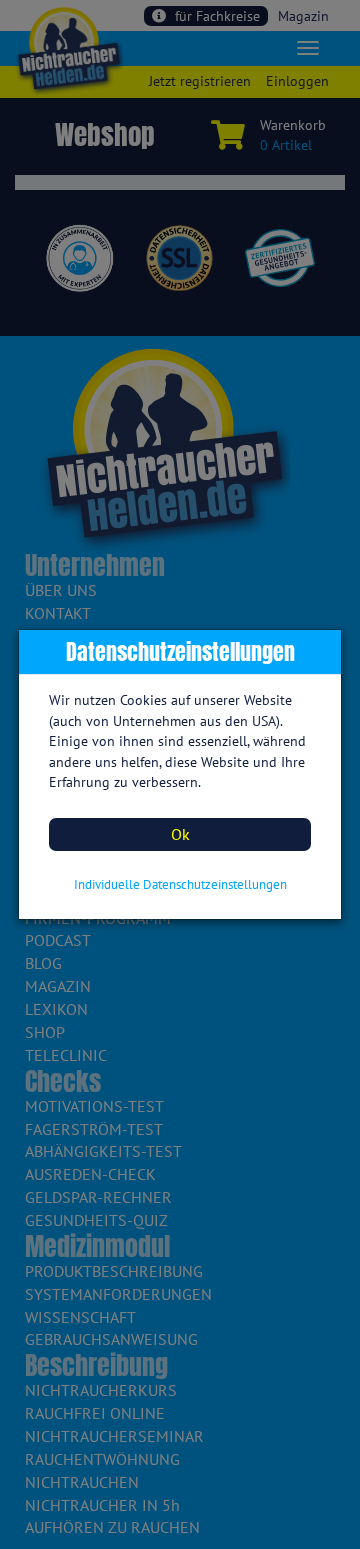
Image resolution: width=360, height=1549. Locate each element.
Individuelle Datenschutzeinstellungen (180, 884)
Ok (180, 834)
